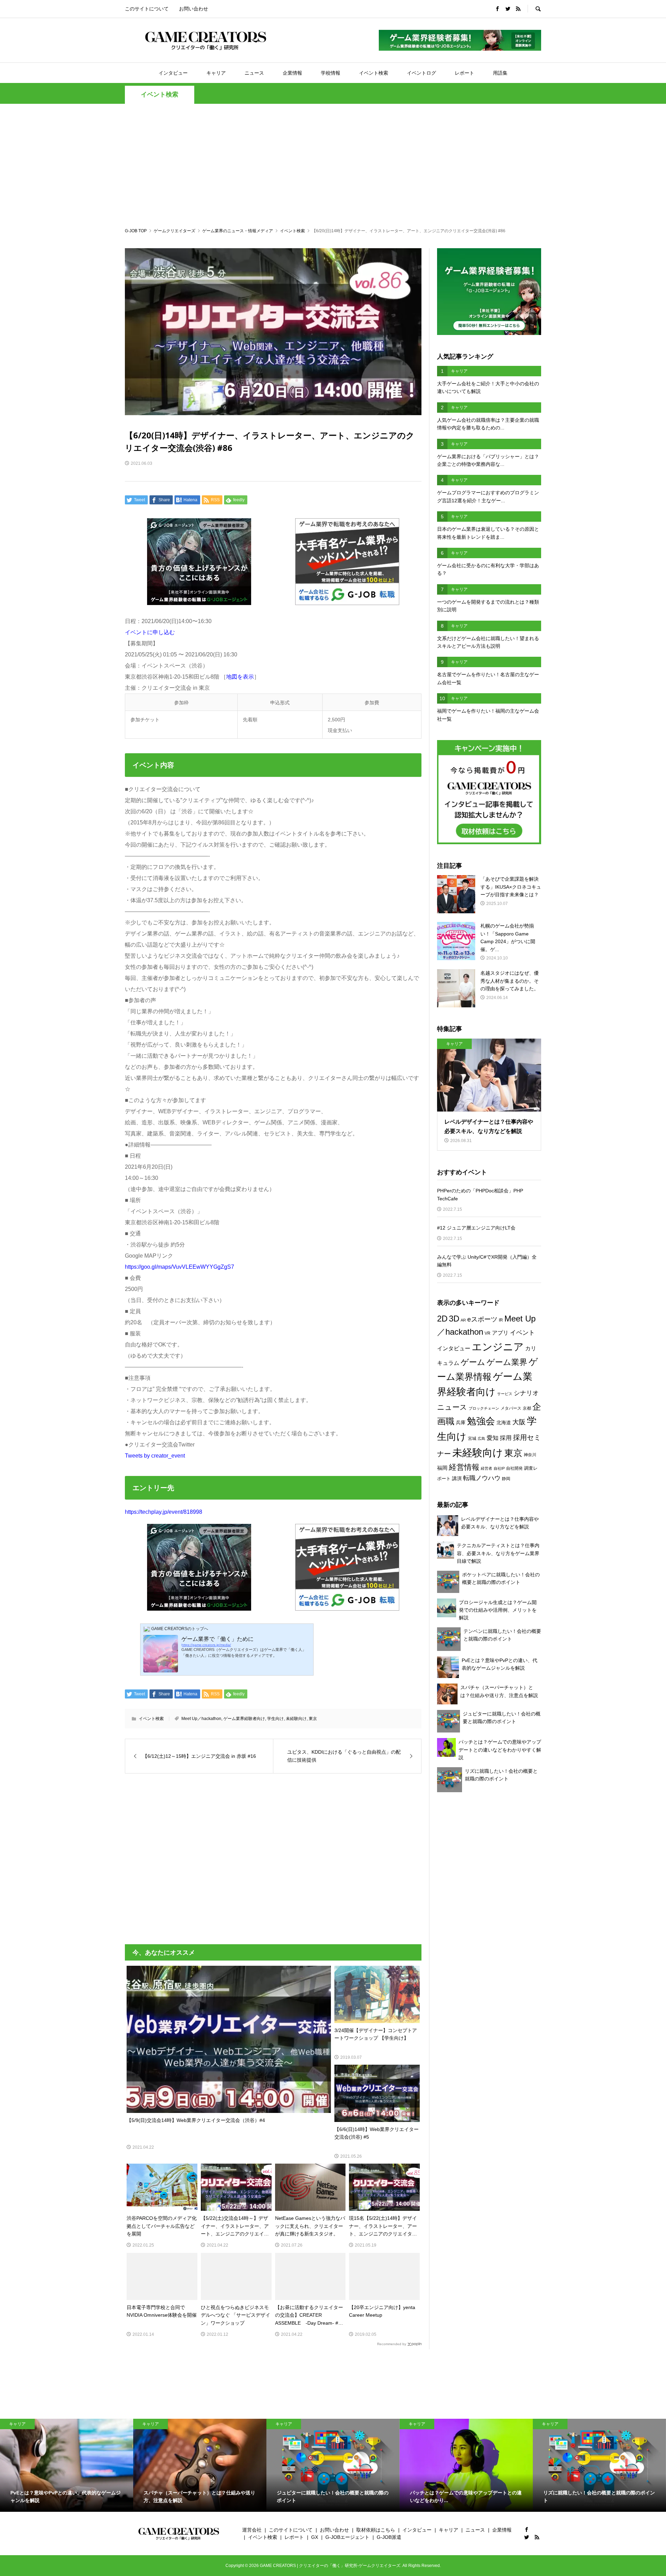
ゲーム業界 (507, 1362)
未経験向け (296, 1719)
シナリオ (526, 1393)
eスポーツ (482, 1319)
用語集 (500, 73)
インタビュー (173, 73)
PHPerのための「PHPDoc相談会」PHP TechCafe (480, 1194)
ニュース (254, 73)
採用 (506, 1438)
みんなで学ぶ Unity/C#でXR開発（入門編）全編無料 (487, 1261)
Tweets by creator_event (155, 1456)
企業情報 (292, 73)
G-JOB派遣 (389, 2537)
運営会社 (252, 2530)
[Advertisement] (333, 165)
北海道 (504, 1423)
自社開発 (514, 1468)
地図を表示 (240, 677)
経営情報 (464, 1467)
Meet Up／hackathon (201, 1719)
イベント (522, 1332)
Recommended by (392, 2344)
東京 (313, 1719)
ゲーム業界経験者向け (244, 1719)
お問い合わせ (194, 9)
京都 (527, 1408)
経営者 (486, 1468)
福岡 (442, 1468)
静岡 (506, 1479)
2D (442, 1319)
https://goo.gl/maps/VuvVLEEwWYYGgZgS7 (180, 1267)
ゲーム (473, 1362)
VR (488, 1333)
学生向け (275, 1719)
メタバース (511, 1408)
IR (501, 1320)
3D (454, 1319)
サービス (505, 1394)
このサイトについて (147, 9)
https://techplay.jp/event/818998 (164, 1512)
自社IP (499, 1468)
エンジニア (498, 1347)
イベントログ (421, 73)
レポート (464, 73)
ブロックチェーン (484, 1408)
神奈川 (530, 1455)
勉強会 (481, 1421)
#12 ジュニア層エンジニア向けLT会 (476, 1228)
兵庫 (461, 1423)
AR (463, 1320)
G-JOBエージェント (347, 2537)
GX (315, 2537)
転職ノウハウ (482, 1478)
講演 (457, 1478)
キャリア (216, 73)
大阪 (519, 1422)
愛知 (493, 1438)
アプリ (500, 1333)
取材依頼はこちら (376, 2530)
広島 (481, 1438)
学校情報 (331, 73)
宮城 (472, 1438)
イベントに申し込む (150, 632)
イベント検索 (374, 73)
